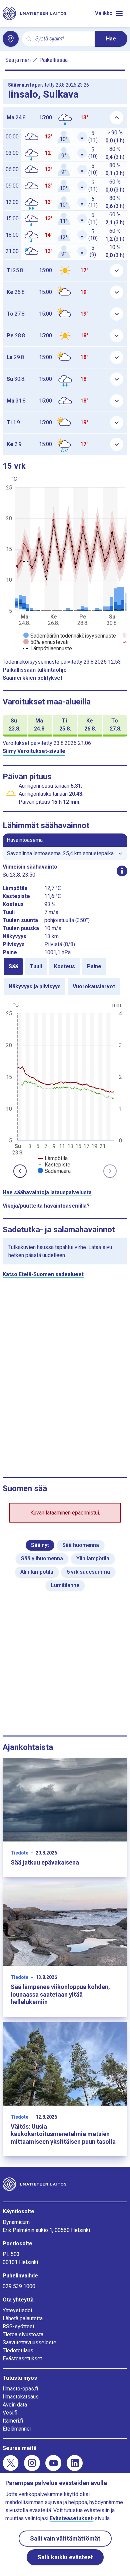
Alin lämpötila (37, 1572)
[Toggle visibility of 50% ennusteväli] (46, 642)
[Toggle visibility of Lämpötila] (53, 1158)
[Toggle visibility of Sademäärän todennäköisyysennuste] (70, 636)
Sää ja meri (18, 60)
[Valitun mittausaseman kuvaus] (122, 871)
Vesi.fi (10, 2413)
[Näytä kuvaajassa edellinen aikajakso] (20, 1171)
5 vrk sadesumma (88, 1572)
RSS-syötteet (18, 2326)
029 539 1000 (19, 2286)
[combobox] (62, 39)
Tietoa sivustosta (23, 2334)
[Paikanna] (11, 39)
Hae (111, 39)
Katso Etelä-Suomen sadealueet (43, 1274)
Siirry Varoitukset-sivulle (34, 751)
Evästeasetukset (22, 2359)
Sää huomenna (81, 1545)
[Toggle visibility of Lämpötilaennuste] (48, 648)
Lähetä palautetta (23, 2318)
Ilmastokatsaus (21, 2397)
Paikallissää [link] (53, 60)
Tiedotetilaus (18, 2350)
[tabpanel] (65, 1087)
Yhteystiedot (17, 2310)
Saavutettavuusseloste (29, 2342)
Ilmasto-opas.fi (20, 2389)
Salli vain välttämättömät (65, 2538)
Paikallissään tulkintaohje (35, 670)
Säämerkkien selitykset (32, 678)
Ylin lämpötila (93, 1558)
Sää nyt (40, 1545)
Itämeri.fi (13, 2421)
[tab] (13, 967)
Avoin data (15, 2405)
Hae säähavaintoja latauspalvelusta (47, 1192)
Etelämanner (17, 2429)
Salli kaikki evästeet (65, 2557)
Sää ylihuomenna (42, 1558)
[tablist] (65, 977)
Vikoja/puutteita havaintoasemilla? (46, 1206)
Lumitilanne (65, 1585)
